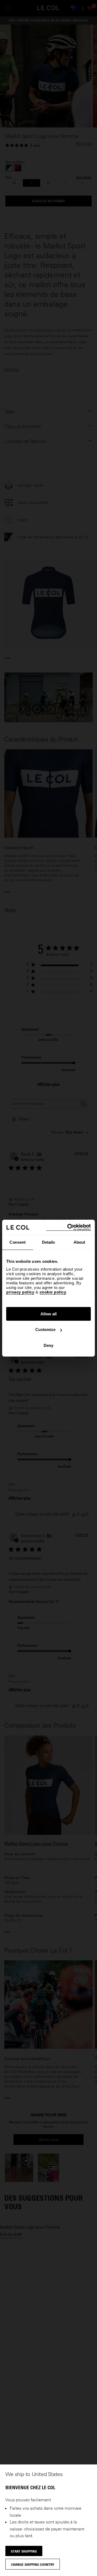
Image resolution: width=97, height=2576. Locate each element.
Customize (45, 1329)
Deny (48, 1345)
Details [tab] (49, 1242)
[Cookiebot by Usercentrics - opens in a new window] (68, 1227)
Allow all (48, 1314)
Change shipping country (33, 2564)
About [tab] (79, 1242)
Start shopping (24, 2551)
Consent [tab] (18, 1242)
